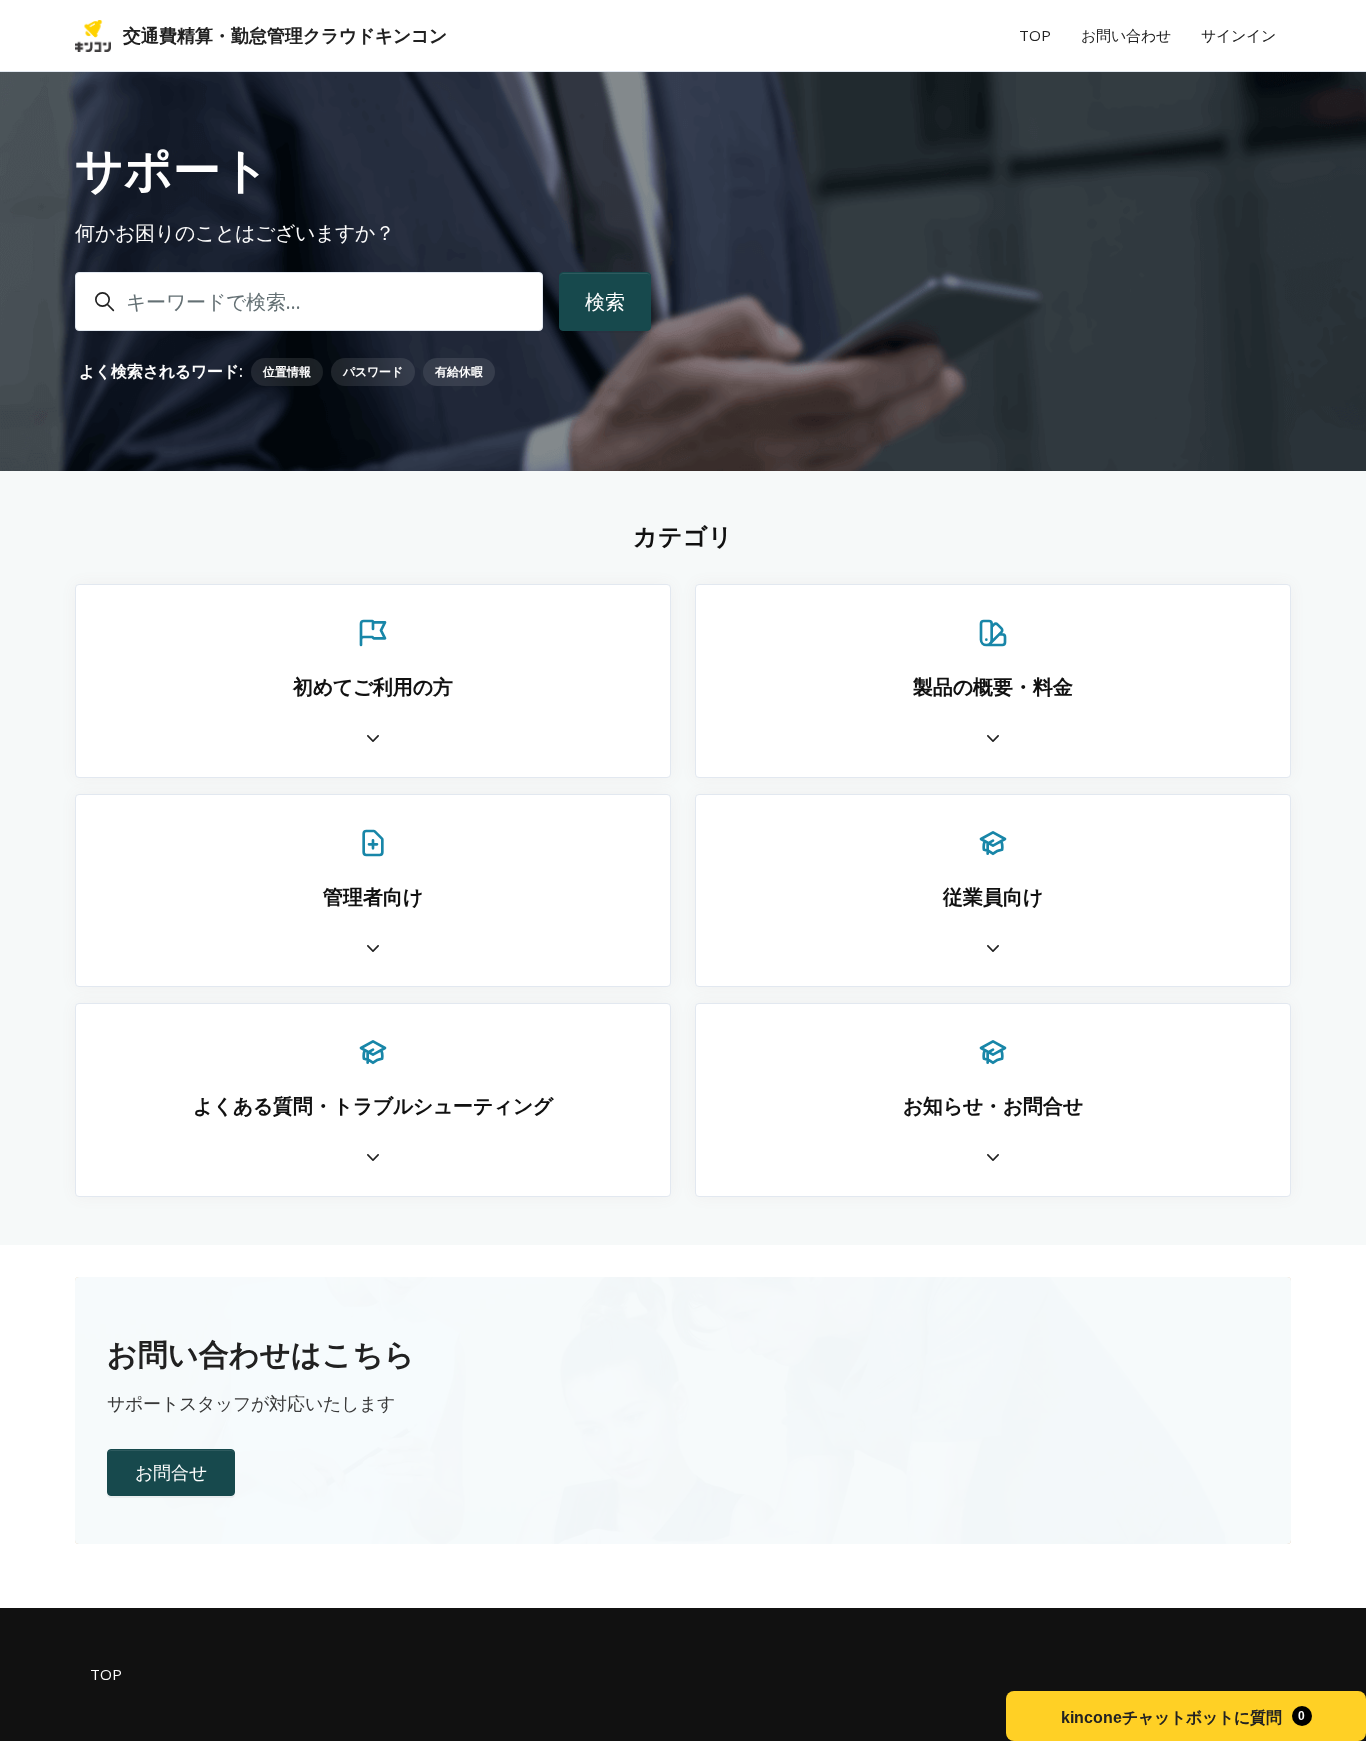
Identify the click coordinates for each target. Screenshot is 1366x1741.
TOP (1035, 35)
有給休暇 (459, 371)
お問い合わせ (1126, 35)
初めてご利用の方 (373, 686)
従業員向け (993, 896)
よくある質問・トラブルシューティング (373, 1105)
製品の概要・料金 (993, 686)
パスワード (373, 371)
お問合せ (171, 1472)
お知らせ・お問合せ (993, 1105)
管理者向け (373, 896)
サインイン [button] (1238, 35)
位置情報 (287, 371)
